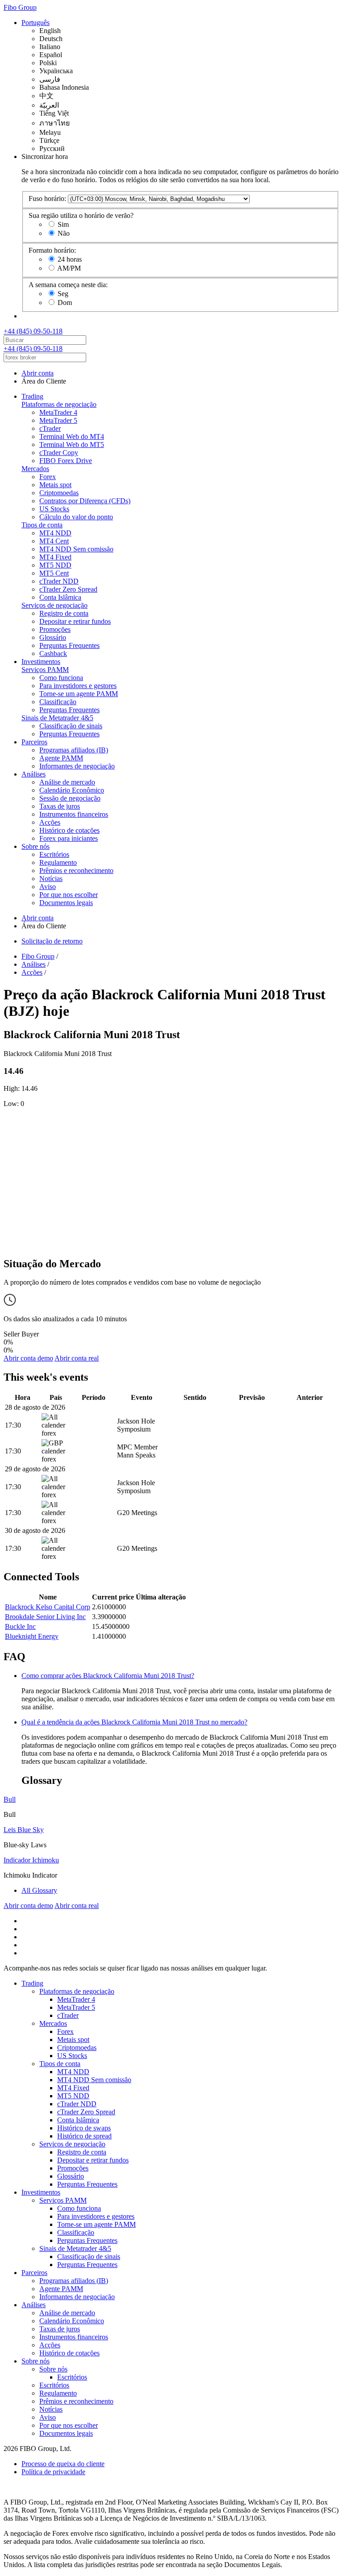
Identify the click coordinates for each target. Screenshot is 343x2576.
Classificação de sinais (71, 726)
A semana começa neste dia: (68, 285)
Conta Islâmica (60, 597)
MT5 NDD (55, 565)
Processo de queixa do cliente (63, 2464)
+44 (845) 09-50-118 (33, 331)
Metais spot (55, 485)
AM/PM (69, 268)
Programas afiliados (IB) (74, 750)
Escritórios (54, 854)
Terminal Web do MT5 (72, 445)
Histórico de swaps (84, 2128)
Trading (32, 396)
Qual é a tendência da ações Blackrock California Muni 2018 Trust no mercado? (134, 1722)
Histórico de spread (84, 2136)
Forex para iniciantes (69, 838)
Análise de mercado (67, 782)
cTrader (50, 428)
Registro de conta (64, 613)
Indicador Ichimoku (31, 1860)
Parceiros (34, 742)
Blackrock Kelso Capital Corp (48, 1607)
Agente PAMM (61, 758)
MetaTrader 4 (58, 412)
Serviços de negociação (54, 605)
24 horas (70, 259)
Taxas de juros (60, 806)
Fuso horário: (47, 198)
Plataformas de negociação (59, 404)
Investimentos (41, 662)
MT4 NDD (55, 533)
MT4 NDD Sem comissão (76, 549)
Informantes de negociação (77, 766)
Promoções (55, 629)
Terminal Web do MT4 (72, 436)
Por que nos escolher (69, 895)
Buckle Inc (20, 1626)
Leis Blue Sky (24, 1830)
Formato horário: (52, 250)
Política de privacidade (53, 2472)
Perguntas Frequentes (69, 645)
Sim (63, 224)
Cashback (53, 653)
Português (36, 23)
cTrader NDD (59, 581)
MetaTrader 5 (58, 420)
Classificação (58, 702)
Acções (50, 822)
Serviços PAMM (45, 670)
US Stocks (54, 509)
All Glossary (39, 1890)
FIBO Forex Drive (66, 461)
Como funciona (61, 678)
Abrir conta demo (28, 1358)
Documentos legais (66, 903)
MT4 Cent (54, 541)
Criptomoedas (59, 493)
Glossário (53, 637)
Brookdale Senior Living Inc (45, 1617)
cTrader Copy (59, 453)
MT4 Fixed (55, 557)
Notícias (51, 879)
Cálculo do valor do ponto (76, 517)
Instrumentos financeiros (74, 814)
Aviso (48, 887)
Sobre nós (36, 846)
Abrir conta (38, 373)
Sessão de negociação (70, 798)
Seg (63, 294)
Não (64, 233)
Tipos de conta (42, 525)
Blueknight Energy (32, 1636)
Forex (48, 477)
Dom (65, 303)
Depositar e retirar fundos (75, 621)
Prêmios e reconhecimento (76, 870)
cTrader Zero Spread (68, 589)
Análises (33, 774)
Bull (10, 1799)
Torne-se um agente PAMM (79, 694)
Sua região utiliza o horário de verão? (81, 215)
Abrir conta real (77, 1358)
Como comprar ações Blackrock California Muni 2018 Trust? (108, 1676)
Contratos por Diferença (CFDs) (85, 501)
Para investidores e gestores (78, 686)
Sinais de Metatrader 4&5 (57, 718)
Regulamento (58, 862)
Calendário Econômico (72, 790)
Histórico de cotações (69, 830)
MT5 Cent (54, 573)
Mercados (35, 469)
